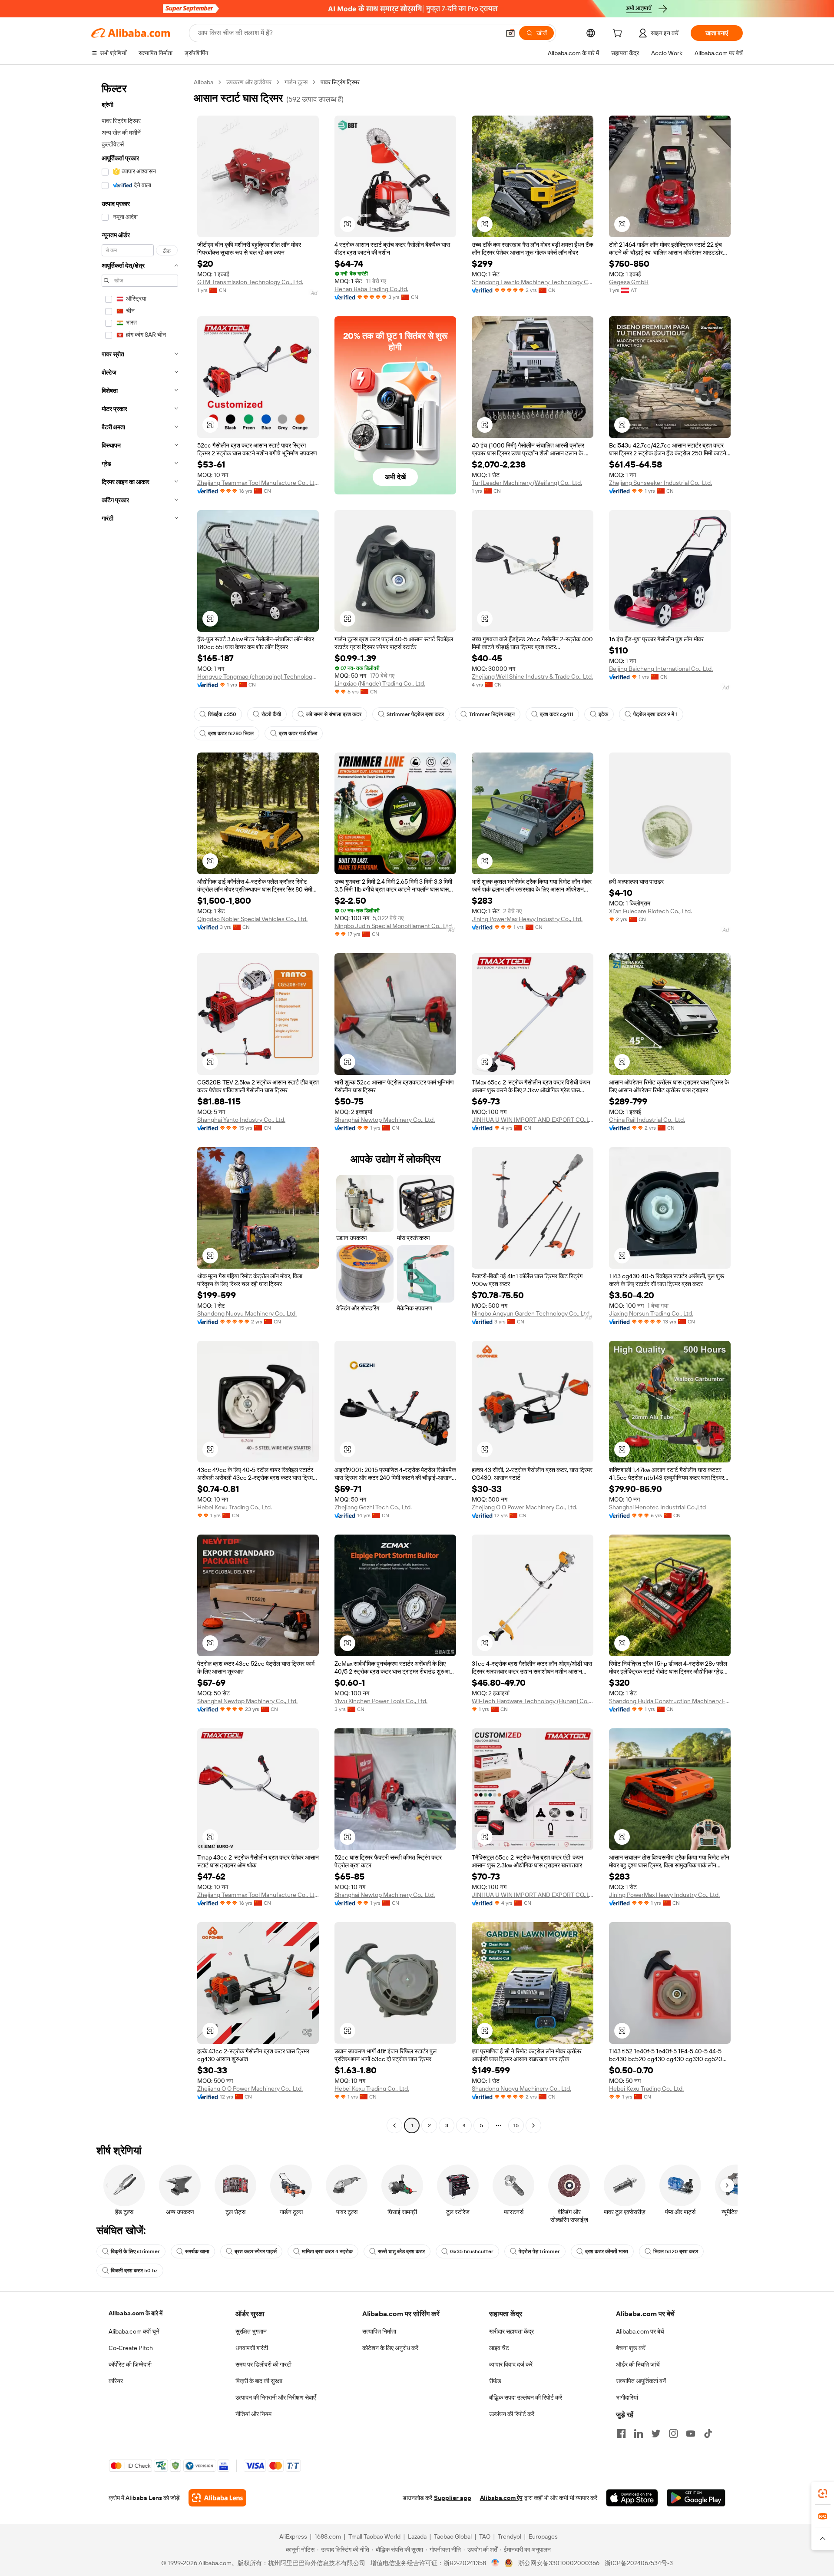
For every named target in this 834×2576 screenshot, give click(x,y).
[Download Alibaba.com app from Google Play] (696, 2498)
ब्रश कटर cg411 (557, 714)
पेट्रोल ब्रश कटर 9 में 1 (655, 714)
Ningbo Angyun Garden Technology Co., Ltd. (531, 1313)
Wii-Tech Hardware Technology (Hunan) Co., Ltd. (533, 1701)
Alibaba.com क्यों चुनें (134, 2331)
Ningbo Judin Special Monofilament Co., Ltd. (394, 926)
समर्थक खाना (197, 2251)
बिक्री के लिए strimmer (135, 2251)
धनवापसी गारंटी (252, 2348)
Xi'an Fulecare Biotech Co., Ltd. (650, 911)
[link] (823, 2493)
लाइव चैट (499, 2348)
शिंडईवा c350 (222, 714)
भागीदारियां (627, 2397)
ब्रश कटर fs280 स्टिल (231, 733)
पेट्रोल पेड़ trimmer (539, 2251)
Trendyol (510, 2536)
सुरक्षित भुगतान (251, 2331)
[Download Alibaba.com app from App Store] (632, 2498)
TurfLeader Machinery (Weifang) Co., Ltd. (527, 483)
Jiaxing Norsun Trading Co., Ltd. (651, 1313)
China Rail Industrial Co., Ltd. (647, 1120)
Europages (543, 2536)
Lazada (417, 2536)
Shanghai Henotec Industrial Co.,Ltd (657, 1507)
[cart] (619, 34)
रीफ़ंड (495, 2381)
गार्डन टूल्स (296, 82)
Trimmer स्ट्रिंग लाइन (492, 714)
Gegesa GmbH (629, 282)
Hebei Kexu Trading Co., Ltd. (235, 1507)
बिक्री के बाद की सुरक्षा (259, 2381)
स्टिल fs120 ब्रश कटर (676, 2251)
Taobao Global (453, 2536)
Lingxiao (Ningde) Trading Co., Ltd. (380, 683)
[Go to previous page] (394, 2125)
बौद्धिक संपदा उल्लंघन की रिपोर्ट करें (526, 2397)
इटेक (603, 714)
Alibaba (204, 82)
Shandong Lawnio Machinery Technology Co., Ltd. (533, 282)
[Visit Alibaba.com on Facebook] (621, 2433)
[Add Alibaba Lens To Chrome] (217, 2498)
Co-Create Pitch (131, 2348)
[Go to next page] (533, 2125)
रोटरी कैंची (271, 714)
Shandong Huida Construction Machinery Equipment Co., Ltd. (670, 1701)
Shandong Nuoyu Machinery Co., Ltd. (247, 1313)
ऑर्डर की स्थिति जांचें (638, 2364)
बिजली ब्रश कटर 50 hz (134, 2271)
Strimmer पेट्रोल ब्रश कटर (415, 714)
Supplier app (453, 2498)
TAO (485, 2536)
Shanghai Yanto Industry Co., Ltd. (241, 1120)
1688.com (328, 2536)
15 (516, 2125)
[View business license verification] (495, 2563)
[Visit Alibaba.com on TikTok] (708, 2433)
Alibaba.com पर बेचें (640, 2331)
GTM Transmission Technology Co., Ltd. (250, 282)
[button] (510, 33)
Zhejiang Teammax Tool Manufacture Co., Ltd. (258, 483)
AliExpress (293, 2536)
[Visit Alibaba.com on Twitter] (656, 2433)
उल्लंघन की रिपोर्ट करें (512, 2414)
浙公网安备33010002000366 (559, 2563)
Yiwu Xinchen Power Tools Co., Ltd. (381, 1701)
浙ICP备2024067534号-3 (639, 2563)
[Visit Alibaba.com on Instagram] (673, 2433)
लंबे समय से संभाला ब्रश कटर (334, 714)
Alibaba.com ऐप (501, 2498)
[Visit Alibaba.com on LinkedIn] (639, 2433)
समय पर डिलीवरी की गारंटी (263, 2364)
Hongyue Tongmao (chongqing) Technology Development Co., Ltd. (258, 676)
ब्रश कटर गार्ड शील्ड (298, 733)
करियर (116, 2381)
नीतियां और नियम (253, 2414)
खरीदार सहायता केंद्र (511, 2331)
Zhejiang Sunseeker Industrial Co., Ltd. (660, 483)
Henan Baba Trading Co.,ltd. (371, 289)
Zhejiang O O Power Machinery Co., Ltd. (525, 1507)
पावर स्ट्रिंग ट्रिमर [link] (340, 82)
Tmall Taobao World (374, 2536)
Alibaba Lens (144, 2498)
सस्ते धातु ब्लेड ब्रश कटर (401, 2251)
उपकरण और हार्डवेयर (249, 82)
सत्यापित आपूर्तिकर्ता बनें (641, 2381)
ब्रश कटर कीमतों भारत (607, 2251)
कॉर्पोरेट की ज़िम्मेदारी (130, 2364)
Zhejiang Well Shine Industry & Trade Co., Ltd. (532, 676)
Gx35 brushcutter (472, 2251)
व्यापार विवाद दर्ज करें (511, 2364)
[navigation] (140, 1105)
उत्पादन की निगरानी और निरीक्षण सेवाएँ (276, 2397)
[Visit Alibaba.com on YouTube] (691, 2433)
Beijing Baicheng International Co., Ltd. (661, 669)
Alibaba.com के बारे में (136, 2313)
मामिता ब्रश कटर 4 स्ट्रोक (327, 2251)
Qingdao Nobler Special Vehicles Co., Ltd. (252, 919)
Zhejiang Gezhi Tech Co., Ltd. (373, 1507)
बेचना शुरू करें (631, 2348)
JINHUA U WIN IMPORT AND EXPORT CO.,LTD (533, 1120)
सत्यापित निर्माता (379, 2331)
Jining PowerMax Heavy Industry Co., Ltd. (527, 919)
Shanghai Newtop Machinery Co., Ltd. (385, 1120)
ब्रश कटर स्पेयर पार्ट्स (256, 2251)
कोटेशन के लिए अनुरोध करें (390, 2348)
